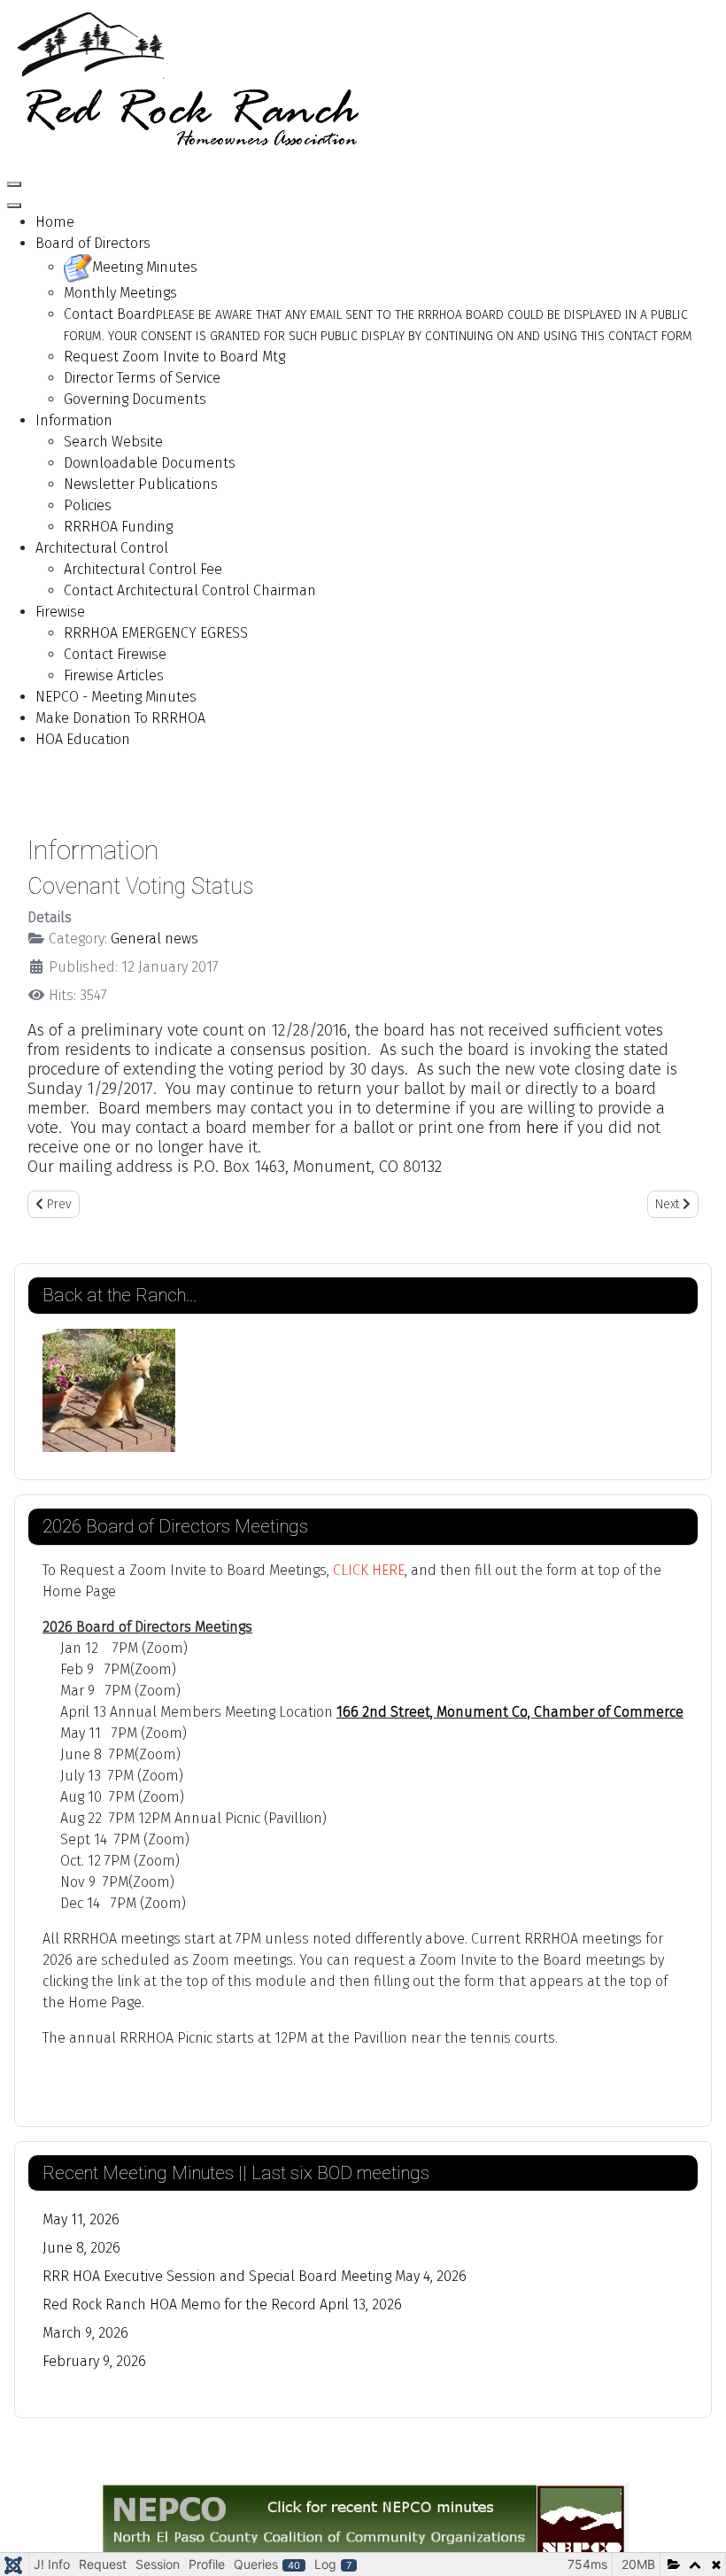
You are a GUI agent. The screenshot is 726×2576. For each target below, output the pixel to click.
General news (154, 939)
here (544, 1128)
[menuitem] (55, 222)
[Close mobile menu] (14, 206)
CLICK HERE (369, 1570)
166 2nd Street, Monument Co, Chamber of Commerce (510, 1712)
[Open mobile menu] (14, 184)
